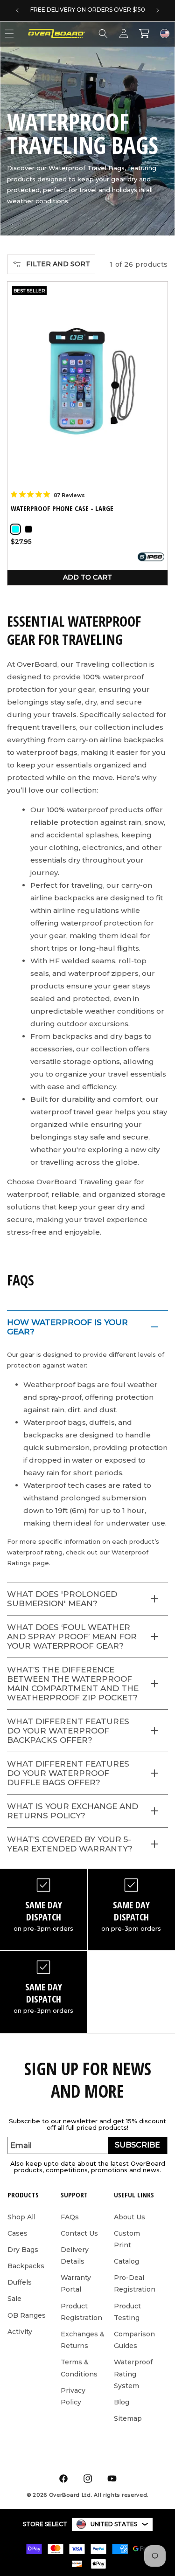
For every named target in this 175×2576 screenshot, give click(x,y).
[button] (103, 34)
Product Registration (81, 2312)
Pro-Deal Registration (135, 2283)
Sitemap (128, 2418)
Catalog (126, 2261)
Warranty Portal (76, 2283)
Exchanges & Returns (83, 2340)
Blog (122, 2402)
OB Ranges (27, 2315)
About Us (129, 2217)
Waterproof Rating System (133, 2374)
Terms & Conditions (79, 2368)
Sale (14, 2299)
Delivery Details (75, 2255)
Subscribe (137, 2145)
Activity (20, 2332)
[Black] (28, 529)
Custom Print (127, 2239)
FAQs (70, 2217)
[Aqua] (15, 529)
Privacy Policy (73, 2396)
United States (114, 2524)
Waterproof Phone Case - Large (62, 508)
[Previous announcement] (17, 10)
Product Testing (127, 2312)
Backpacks (26, 2266)
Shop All (21, 2217)
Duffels (20, 2282)
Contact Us (79, 2233)
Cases (17, 2233)
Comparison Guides (134, 2340)
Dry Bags (23, 2250)
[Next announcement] (158, 10)
